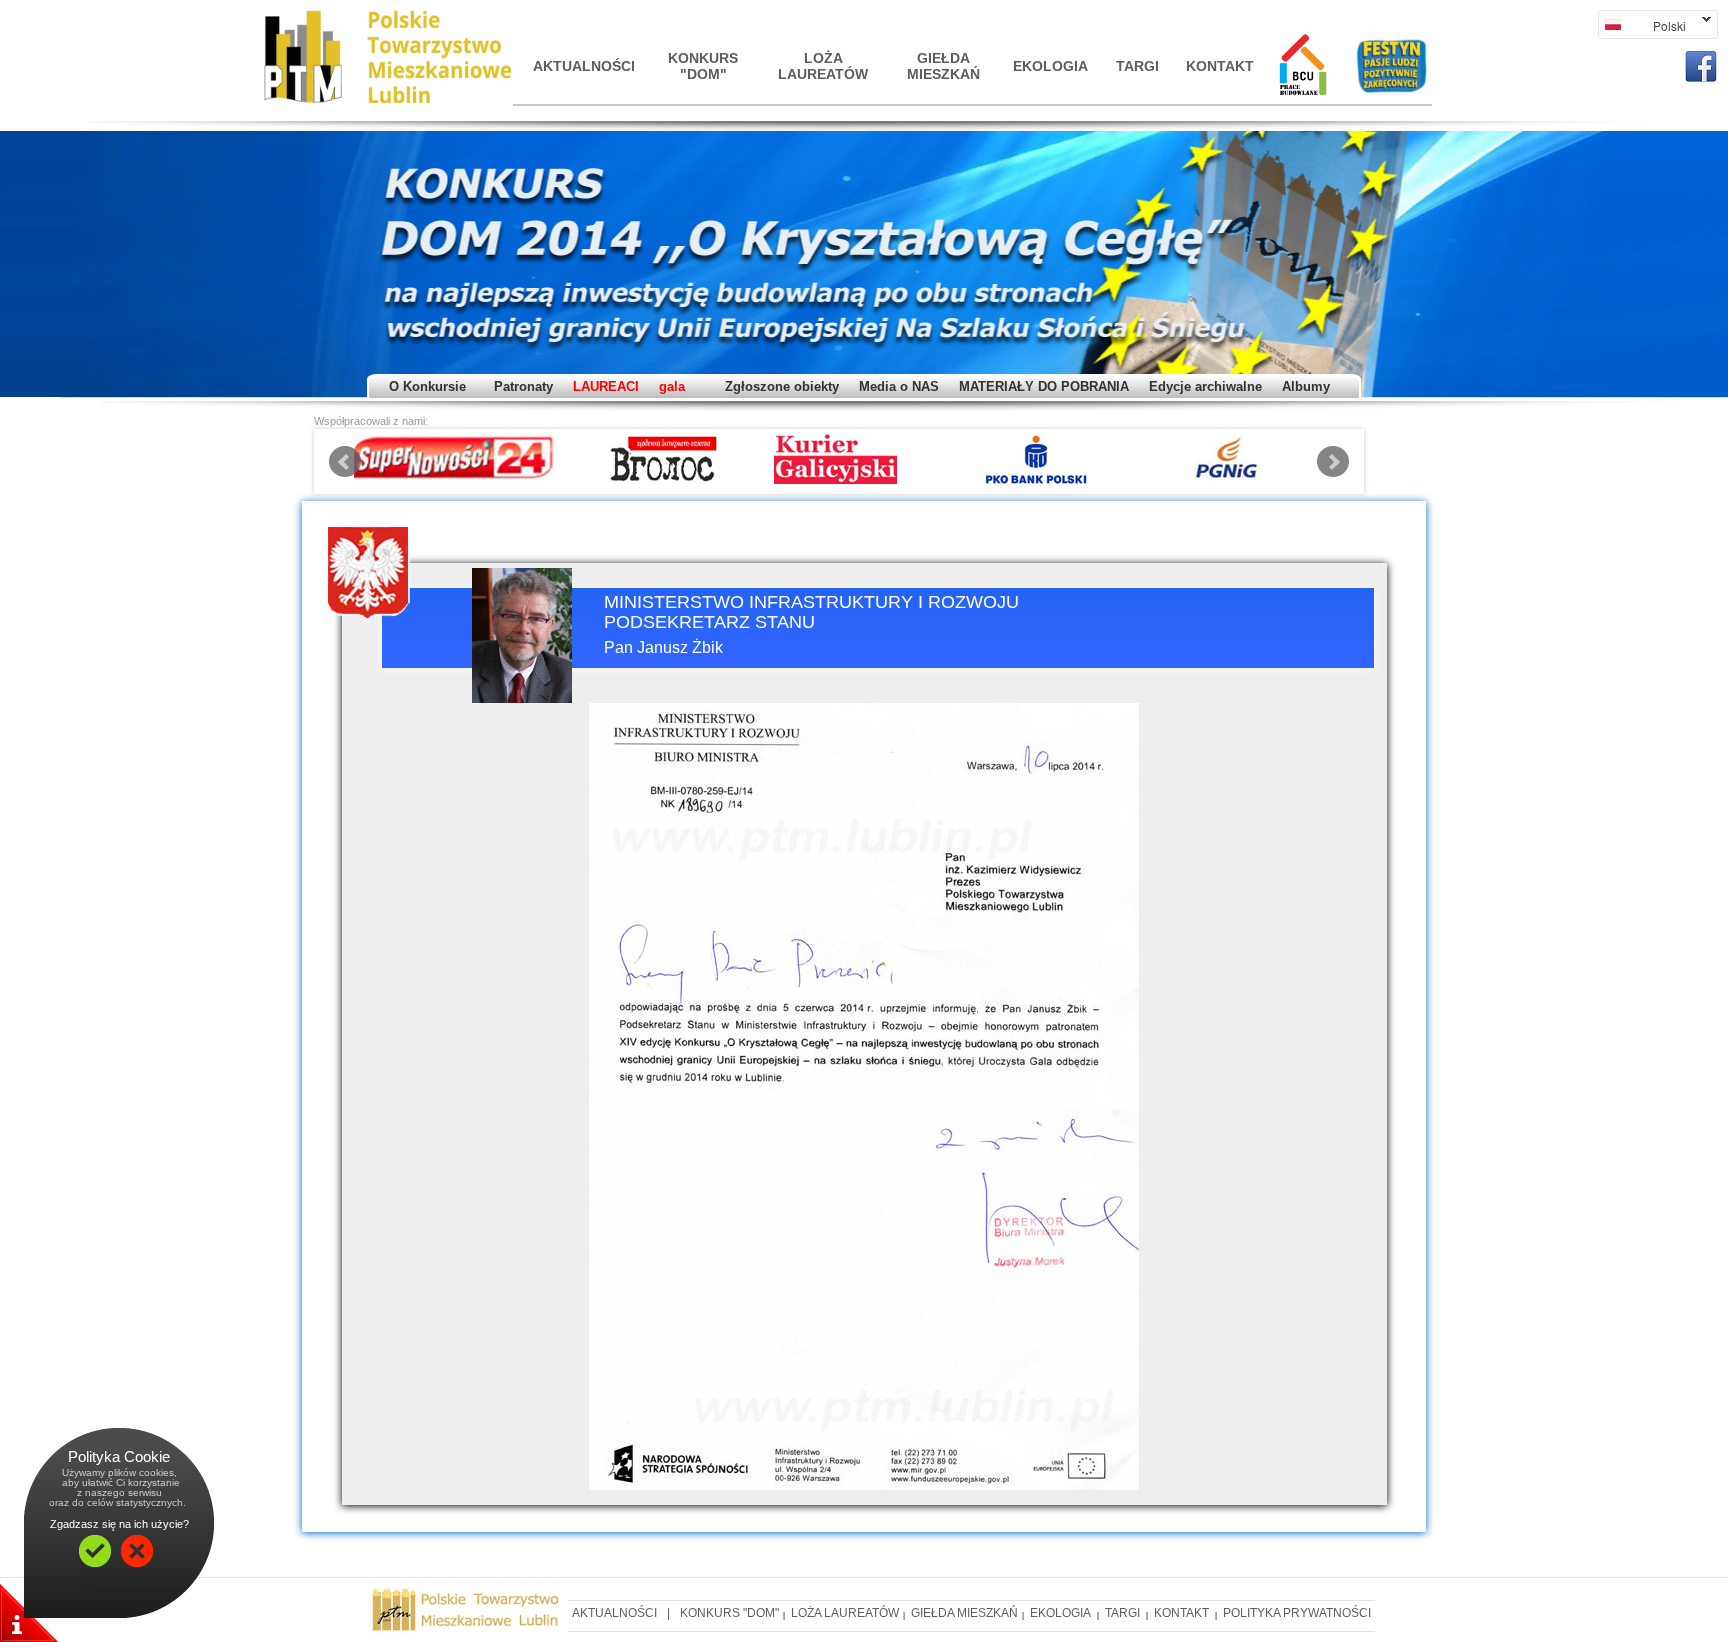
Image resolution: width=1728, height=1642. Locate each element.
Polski (1642, 25)
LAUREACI (606, 386)
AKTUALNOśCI (583, 66)
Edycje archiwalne (1205, 386)
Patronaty (519, 386)
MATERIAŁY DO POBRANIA (1044, 386)
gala (672, 386)
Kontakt (1220, 66)
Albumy (1306, 386)
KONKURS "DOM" (703, 66)
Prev (345, 462)
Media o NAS (899, 386)
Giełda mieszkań (943, 66)
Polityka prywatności (1297, 1613)
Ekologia (1050, 66)
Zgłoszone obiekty (782, 386)
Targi (1137, 66)
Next (1333, 462)
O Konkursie (427, 386)
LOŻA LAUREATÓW (823, 66)
